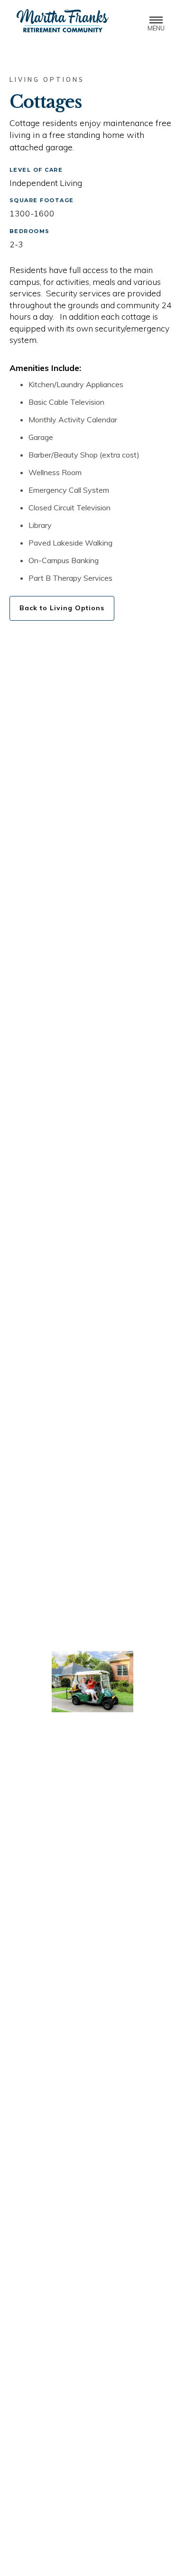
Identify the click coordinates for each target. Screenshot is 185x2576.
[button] (156, 21)
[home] (60, 21)
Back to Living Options (62, 608)
